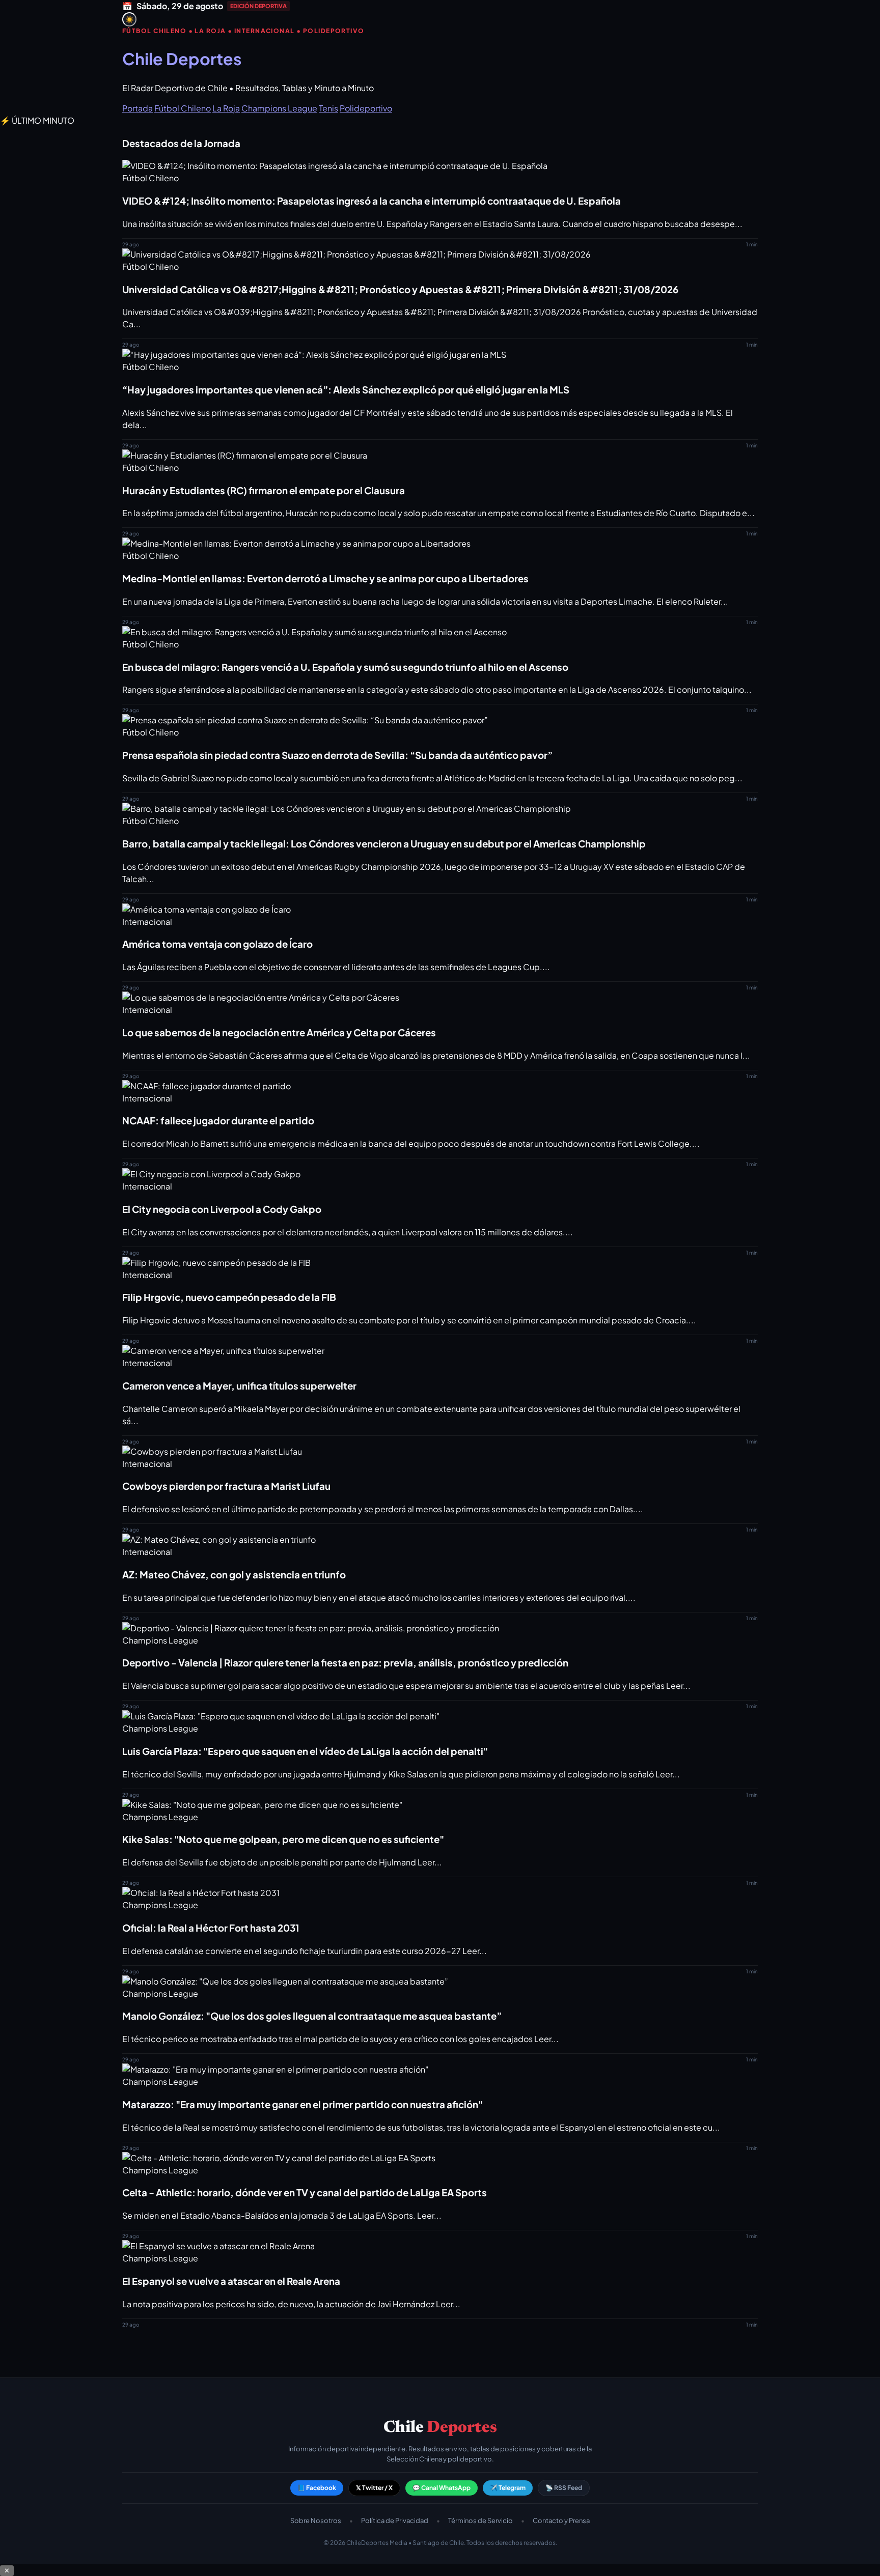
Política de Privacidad (395, 2521)
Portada (137, 108)
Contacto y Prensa (561, 2521)
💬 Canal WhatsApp (442, 2488)
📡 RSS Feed (564, 2488)
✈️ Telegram (508, 2488)
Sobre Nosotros (316, 2521)
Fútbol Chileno (183, 108)
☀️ (130, 20)
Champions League (279, 108)
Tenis (328, 108)
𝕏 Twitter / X (374, 2488)
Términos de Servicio (480, 2521)
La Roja (226, 108)
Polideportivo (366, 108)
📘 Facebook (317, 2488)
